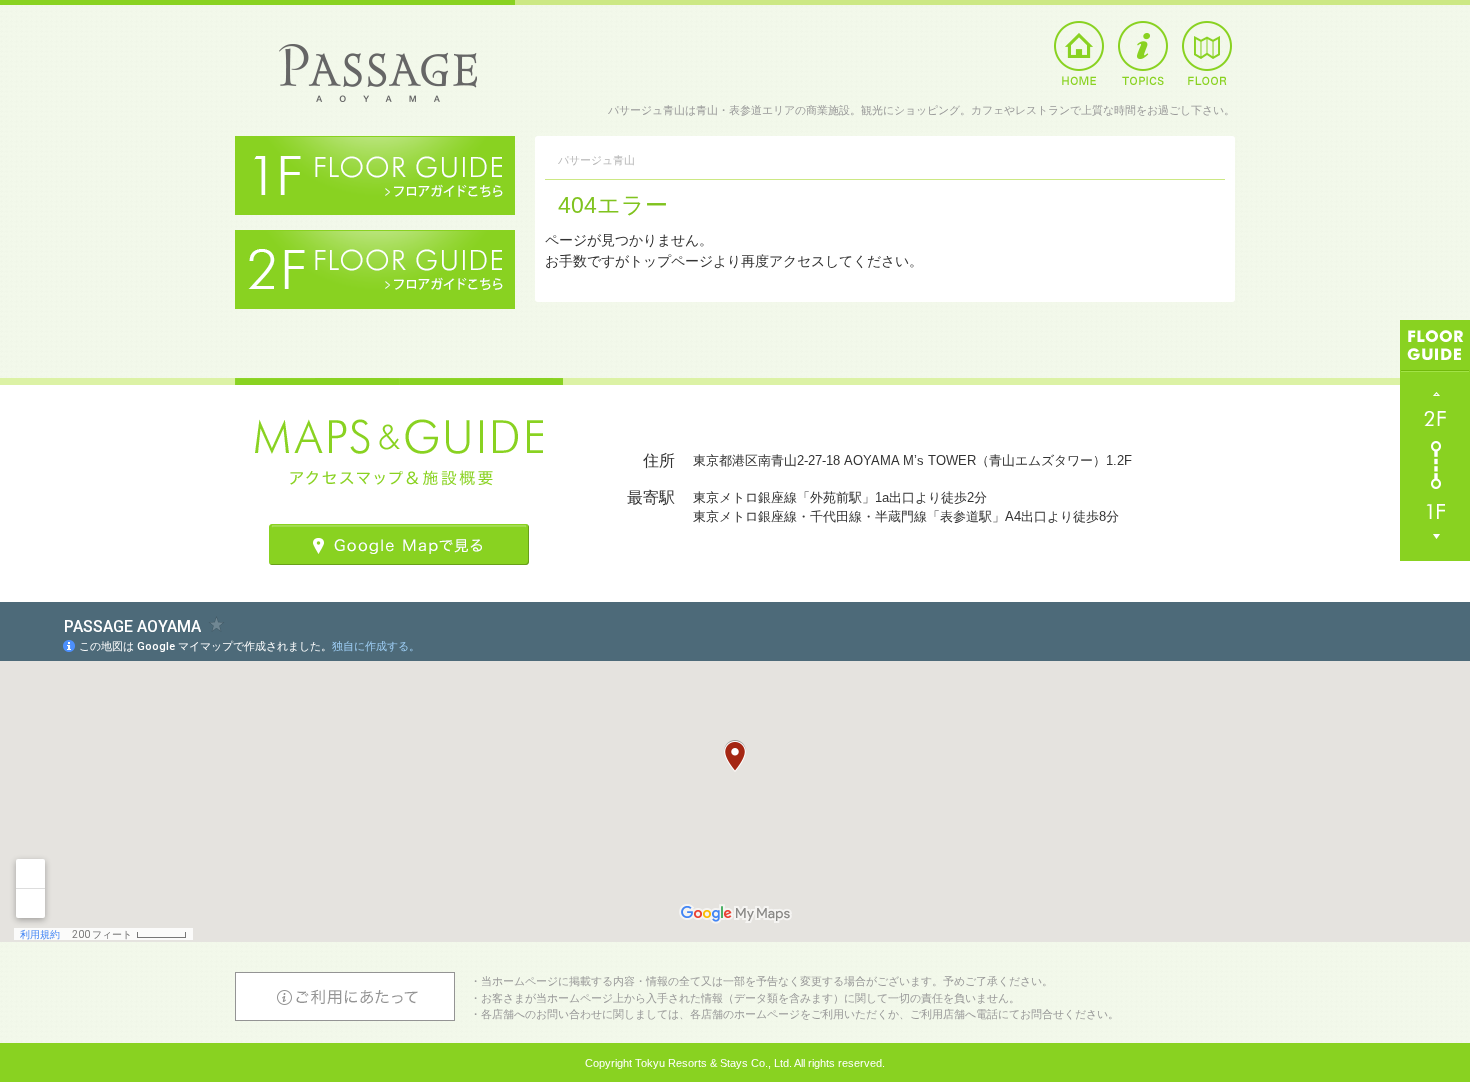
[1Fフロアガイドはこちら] (375, 146)
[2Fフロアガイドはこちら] (375, 240)
